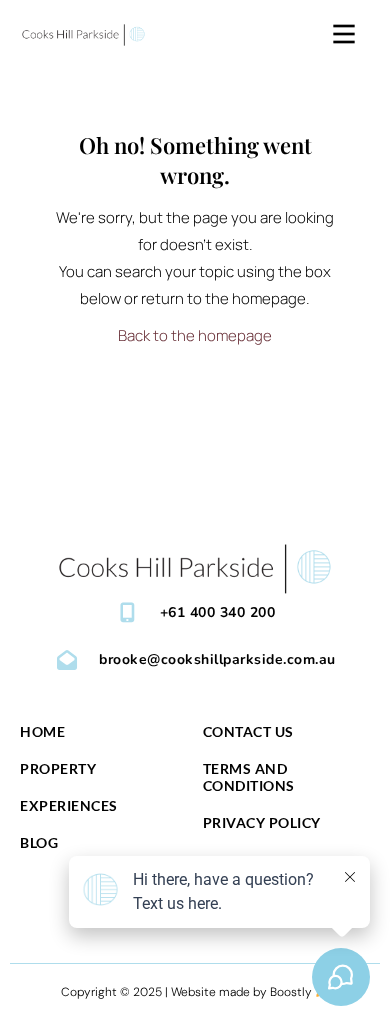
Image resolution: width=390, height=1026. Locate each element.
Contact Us (248, 731)
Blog (39, 842)
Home (42, 731)
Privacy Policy (262, 822)
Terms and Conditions (249, 777)
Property (58, 768)
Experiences (69, 805)
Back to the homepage (195, 335)
